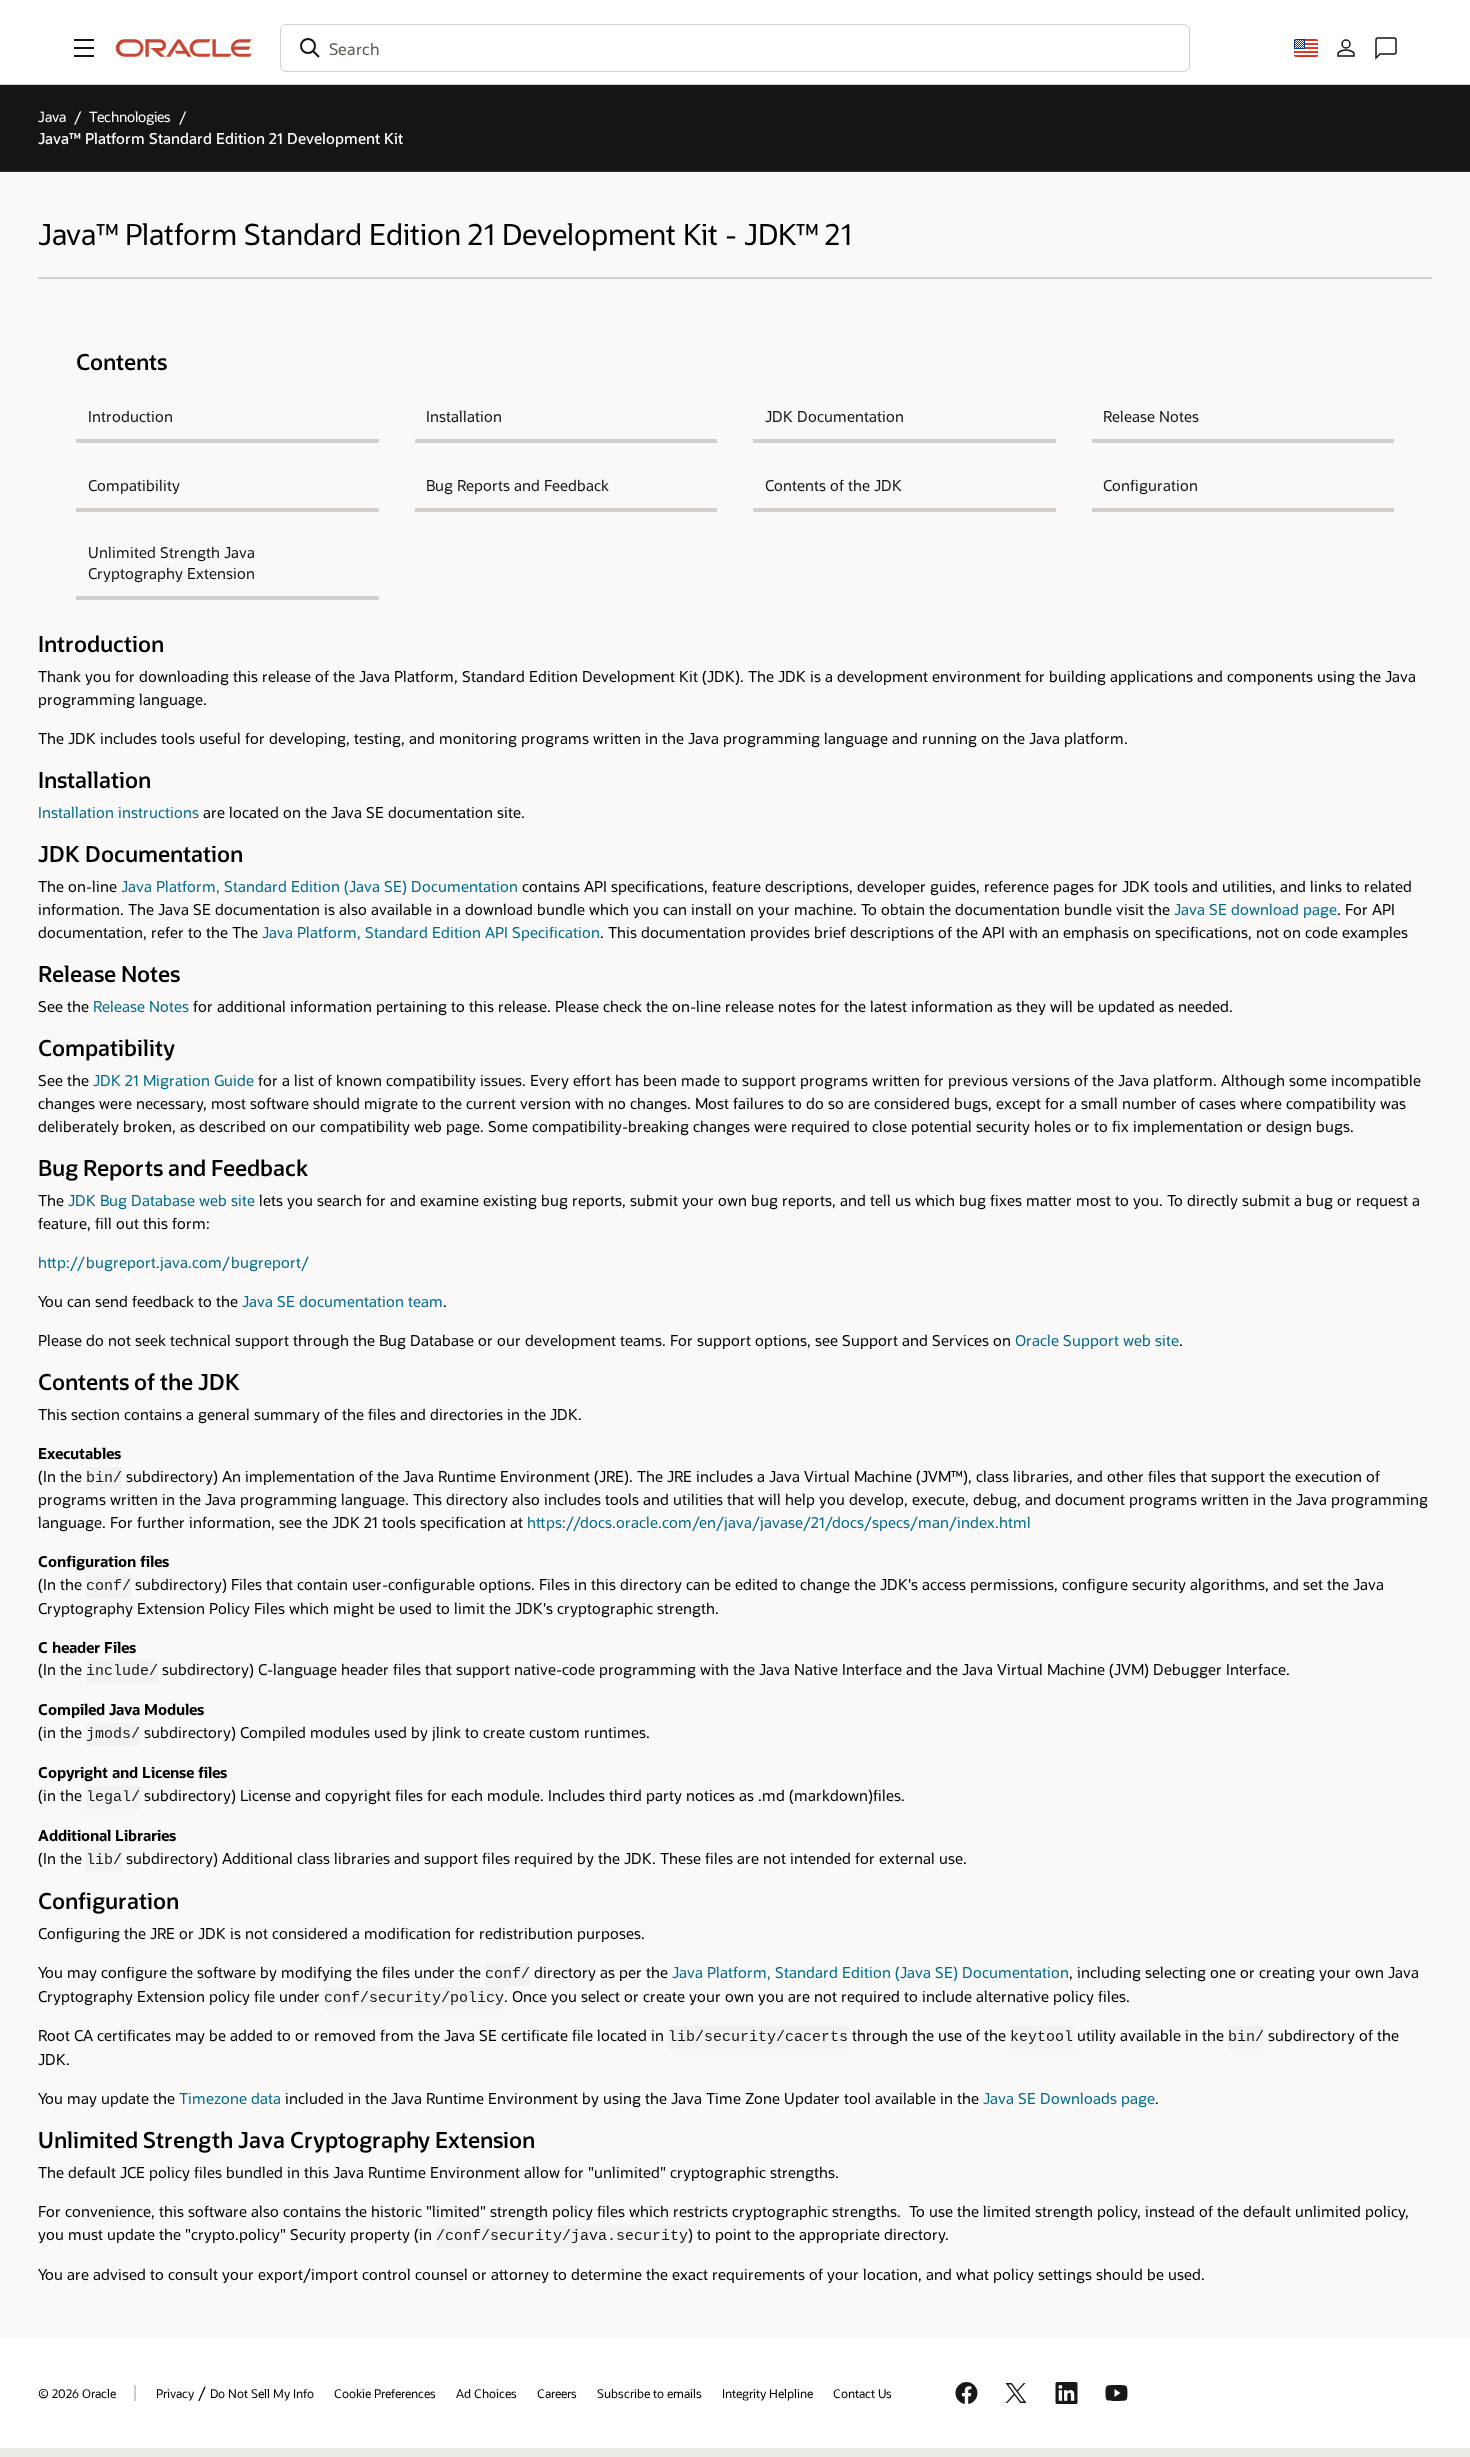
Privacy (175, 2393)
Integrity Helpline (767, 2393)
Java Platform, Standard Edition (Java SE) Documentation (319, 886)
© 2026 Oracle (77, 2393)
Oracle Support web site (1097, 1340)
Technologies (130, 116)
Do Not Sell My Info (262, 2393)
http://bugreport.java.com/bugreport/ (173, 1262)
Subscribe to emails (649, 2393)
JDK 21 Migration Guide (173, 1080)
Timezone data (230, 2098)
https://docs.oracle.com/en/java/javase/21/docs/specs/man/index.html (779, 1522)
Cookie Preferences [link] (385, 2393)
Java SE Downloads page (1069, 2098)
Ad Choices (486, 2393)
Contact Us (862, 2393)
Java (52, 116)
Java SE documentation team (342, 1301)
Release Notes (141, 1006)
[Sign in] (1346, 48)
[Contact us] (1386, 48)
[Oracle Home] (184, 48)
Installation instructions (118, 812)
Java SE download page (1255, 909)
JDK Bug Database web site (161, 1200)
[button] (84, 48)
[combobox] (735, 48)
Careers (557, 2393)
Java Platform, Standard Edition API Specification (431, 932)
